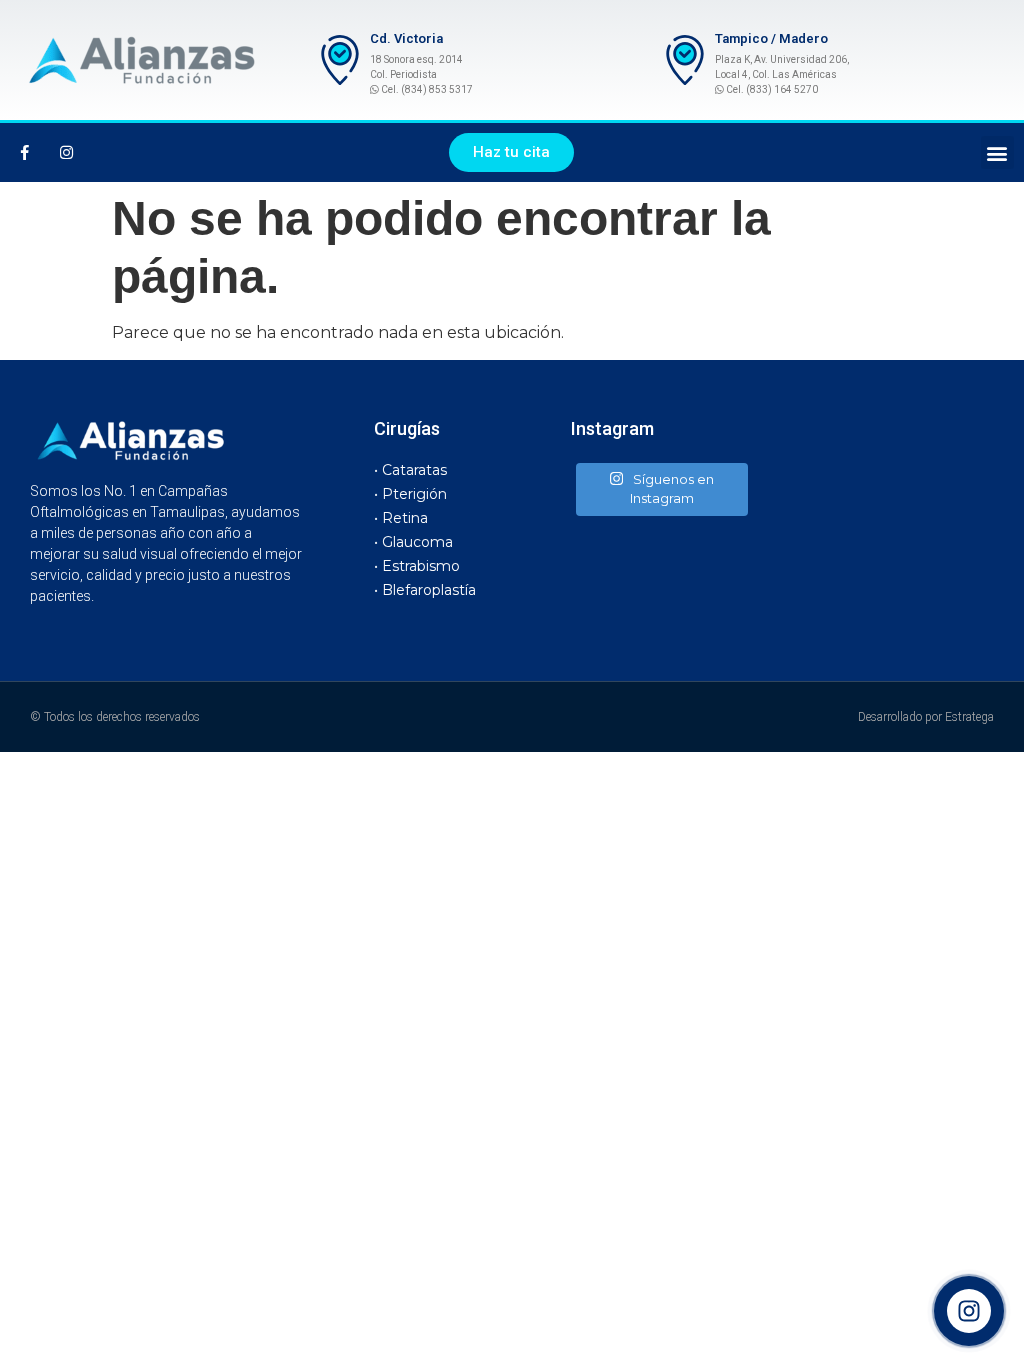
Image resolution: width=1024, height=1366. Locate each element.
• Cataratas (410, 470)
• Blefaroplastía (425, 590)
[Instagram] (66, 153)
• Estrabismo (417, 566)
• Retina (401, 518)
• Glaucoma (413, 542)
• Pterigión (410, 494)
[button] (511, 152)
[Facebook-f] (25, 153)
